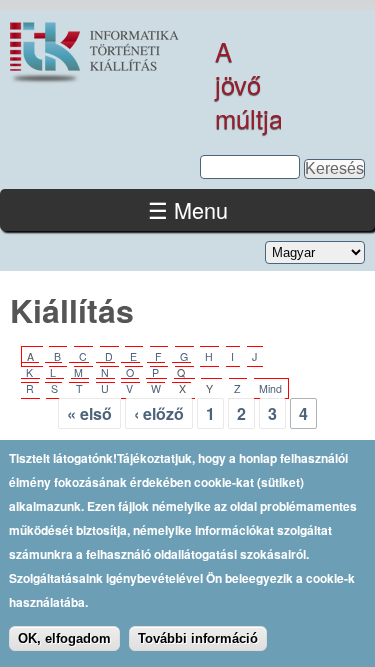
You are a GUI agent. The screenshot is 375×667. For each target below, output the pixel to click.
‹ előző (159, 413)
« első (89, 413)
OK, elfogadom (64, 638)
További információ (198, 638)
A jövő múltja (249, 84)
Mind (270, 388)
